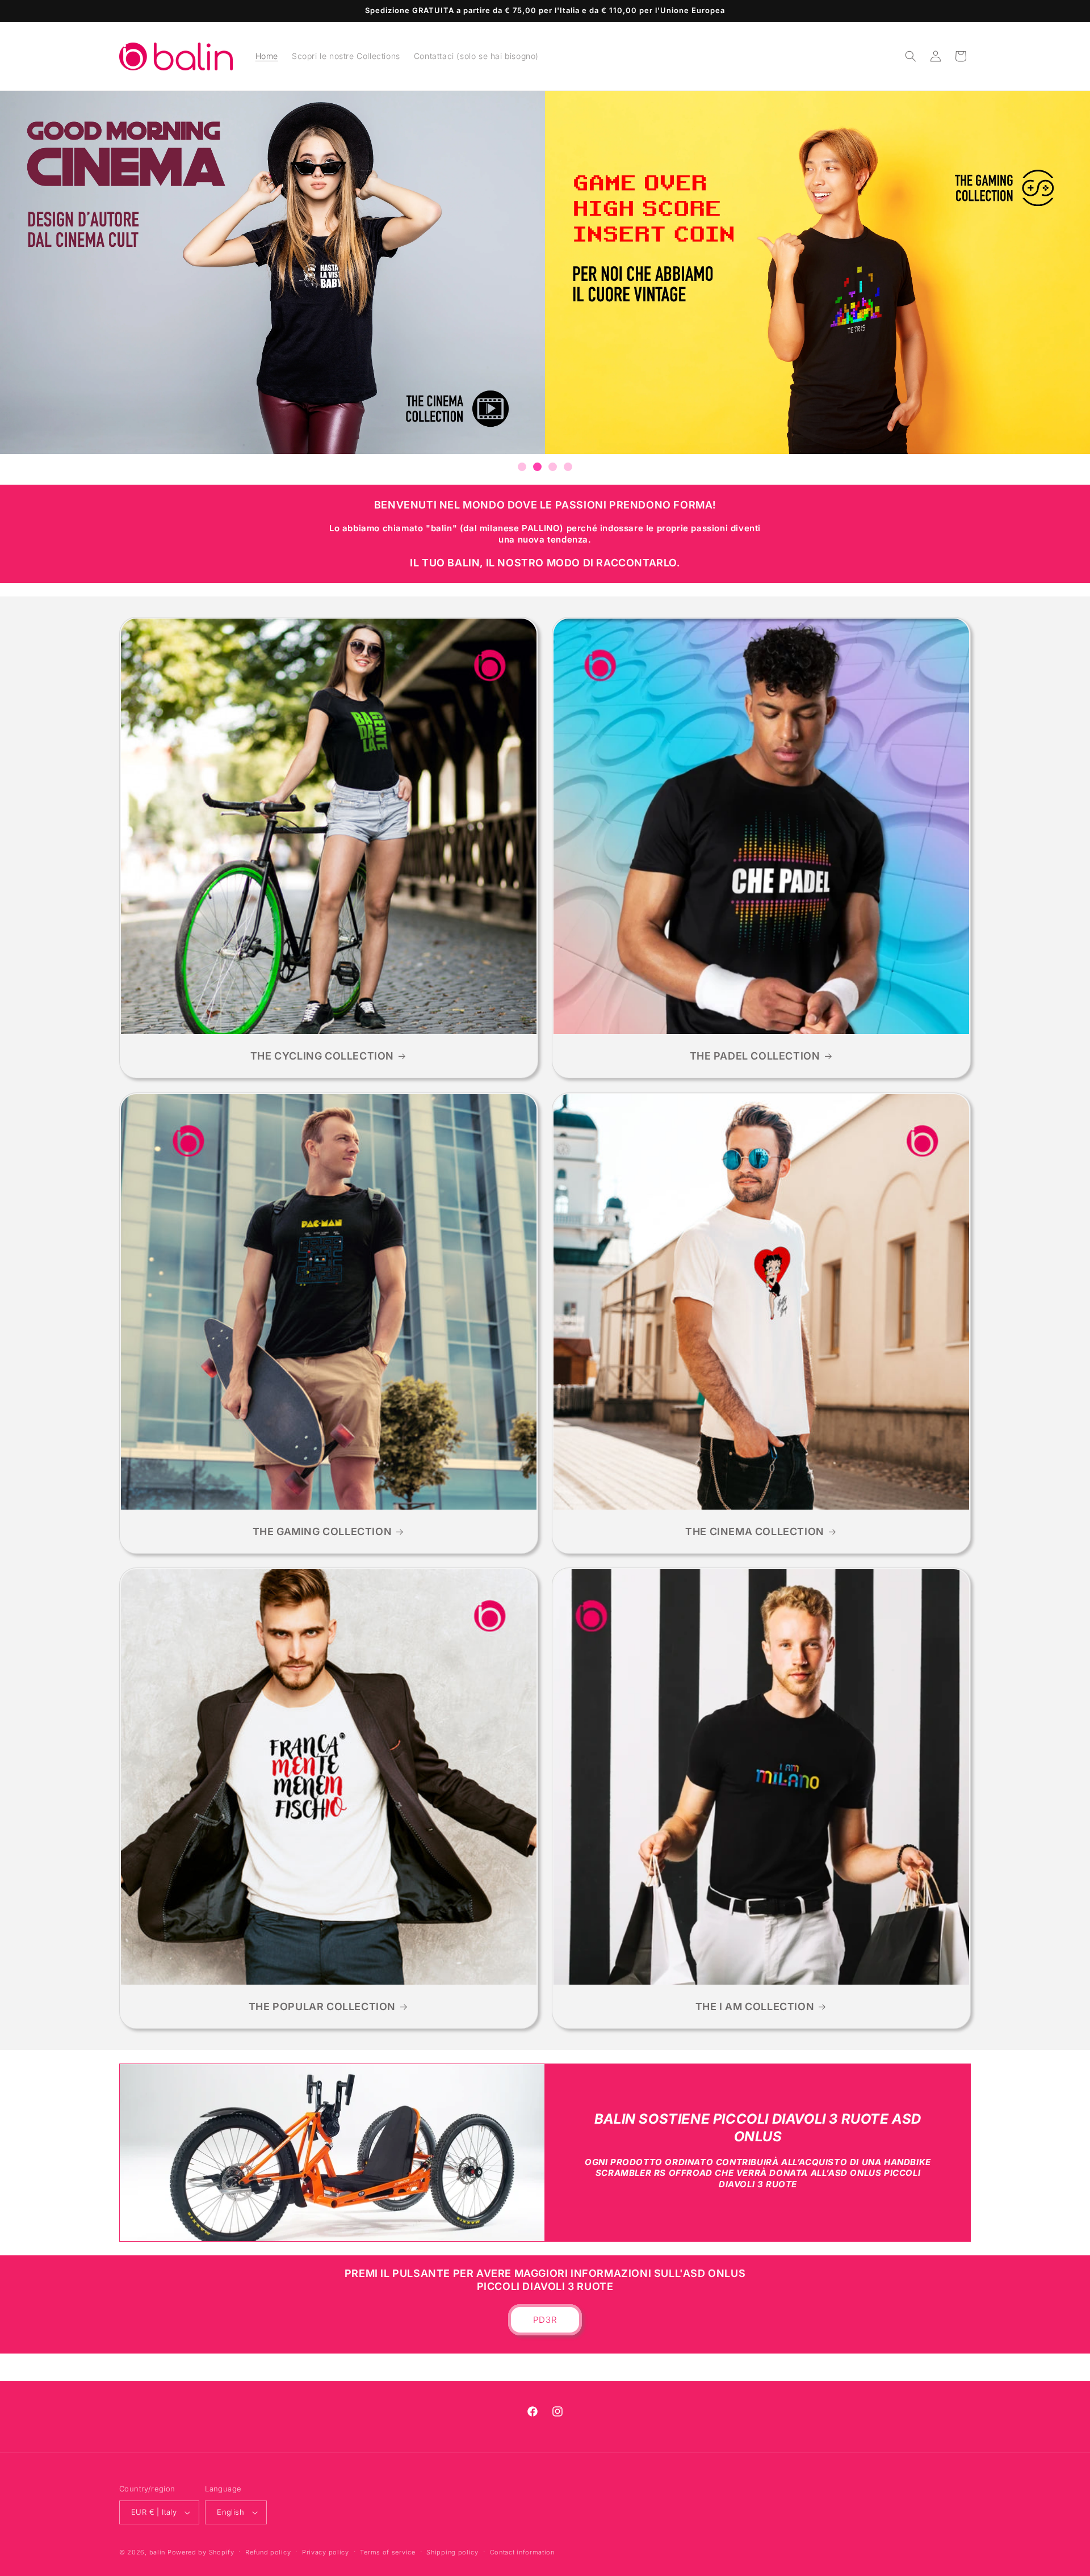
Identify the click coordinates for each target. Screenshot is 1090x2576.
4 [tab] (568, 467)
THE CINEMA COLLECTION (755, 1531)
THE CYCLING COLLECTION (322, 1056)
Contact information (522, 2552)
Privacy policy (326, 2552)
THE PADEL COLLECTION (755, 1056)
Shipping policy (452, 2552)
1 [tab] (522, 467)
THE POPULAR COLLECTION (322, 2006)
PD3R (545, 2320)
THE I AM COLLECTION (755, 2006)
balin (158, 2552)
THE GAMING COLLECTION (322, 1531)
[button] (911, 56)
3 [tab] (553, 467)
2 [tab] (537, 467)
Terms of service (387, 2552)
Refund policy (268, 2552)
